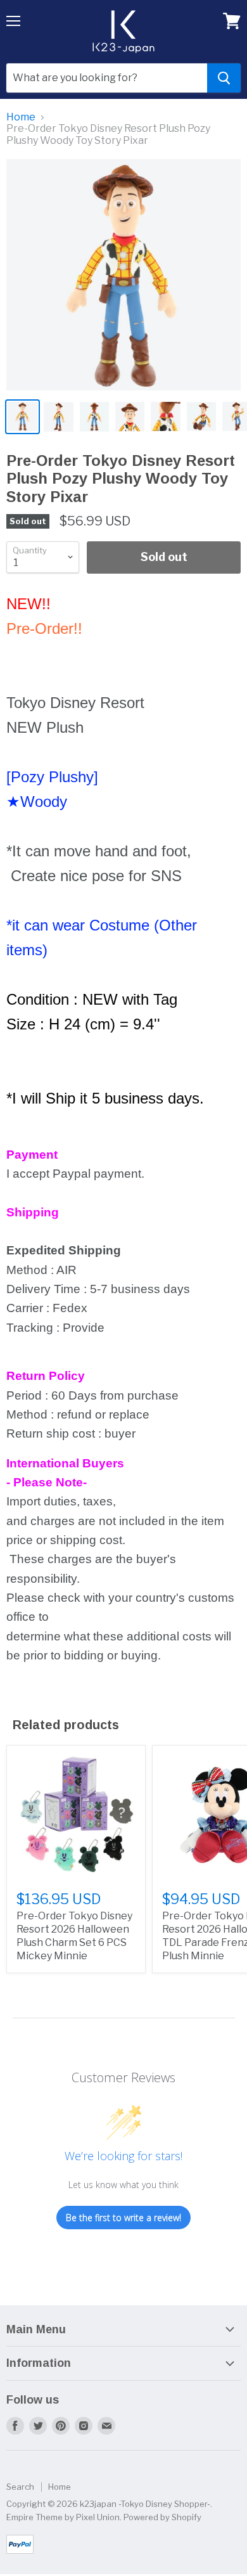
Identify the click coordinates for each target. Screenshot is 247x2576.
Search (20, 2487)
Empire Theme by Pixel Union (63, 2517)
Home (21, 117)
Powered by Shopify (162, 2517)
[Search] (224, 78)
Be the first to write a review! (123, 2218)
